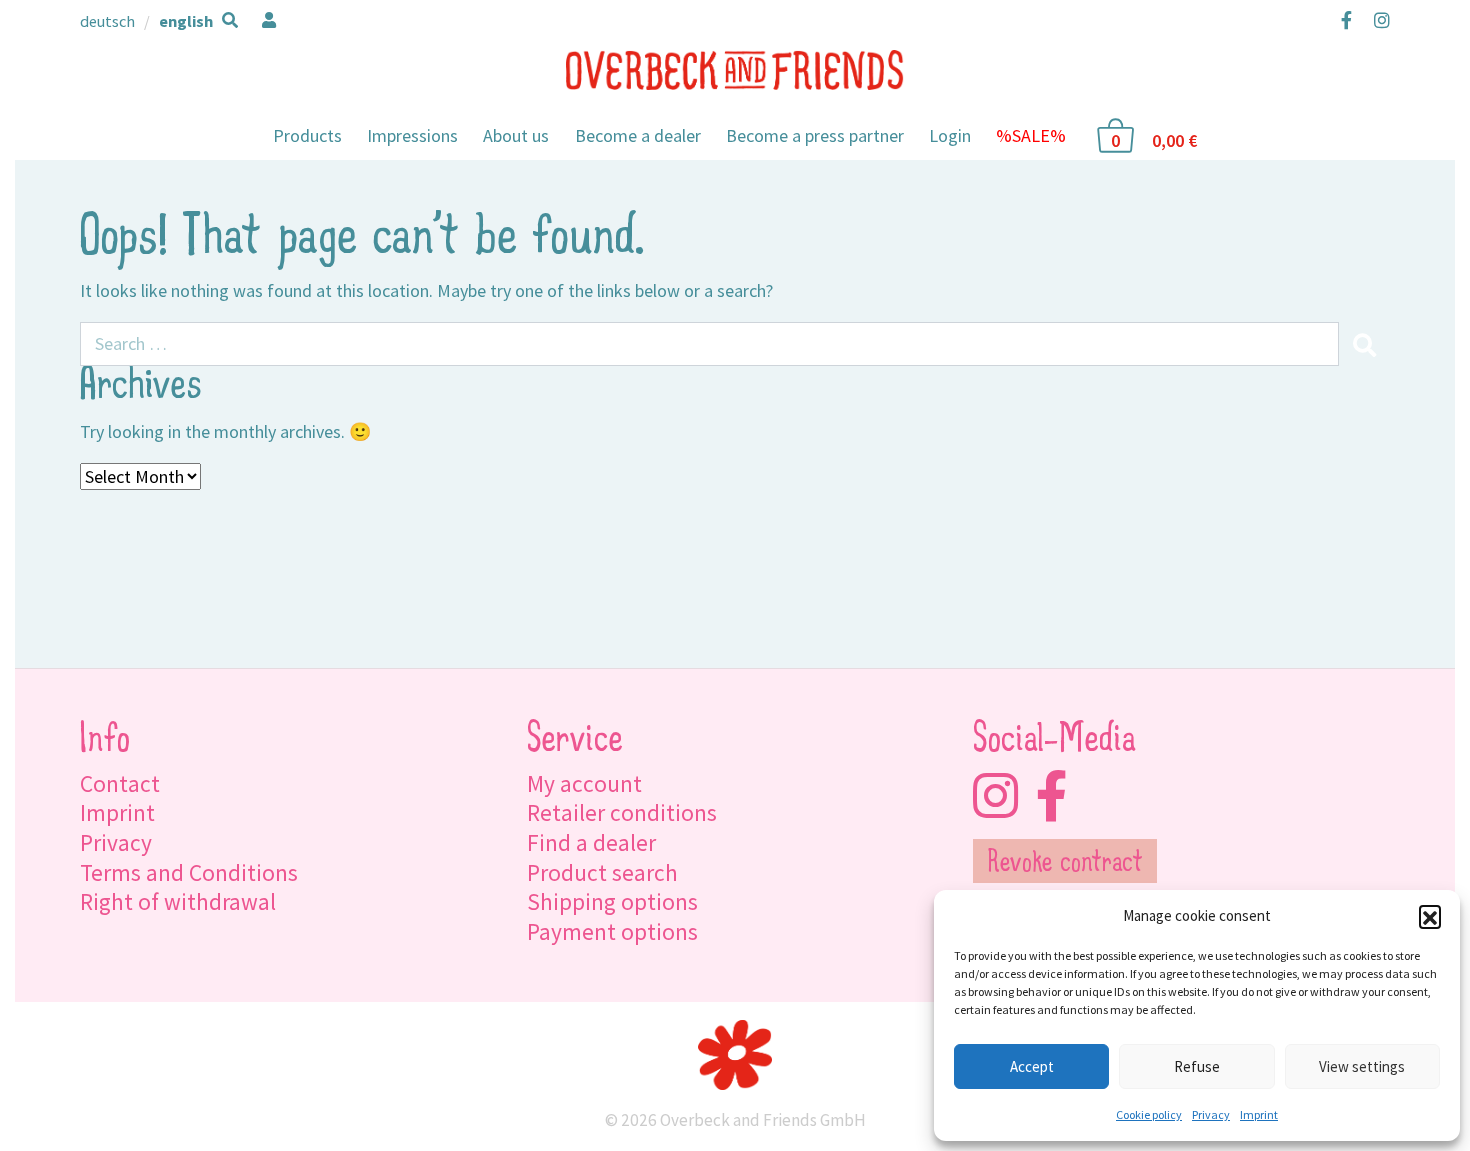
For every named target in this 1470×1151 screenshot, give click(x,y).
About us (516, 135)
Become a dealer (638, 135)
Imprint (1259, 1114)
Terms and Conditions (189, 872)
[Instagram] (1377, 20)
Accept (1032, 1066)
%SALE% (1031, 135)
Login (950, 135)
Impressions (412, 135)
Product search (602, 872)
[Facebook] (1346, 20)
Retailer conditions (622, 812)
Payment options (612, 931)
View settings (1362, 1066)
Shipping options (612, 901)
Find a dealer (591, 842)
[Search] (1364, 344)
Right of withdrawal (178, 901)
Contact (120, 783)
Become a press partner (815, 135)
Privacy (1211, 1114)
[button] (1430, 916)
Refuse (1197, 1066)
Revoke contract (1065, 864)
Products (307, 135)
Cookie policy (1149, 1114)
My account (584, 783)
